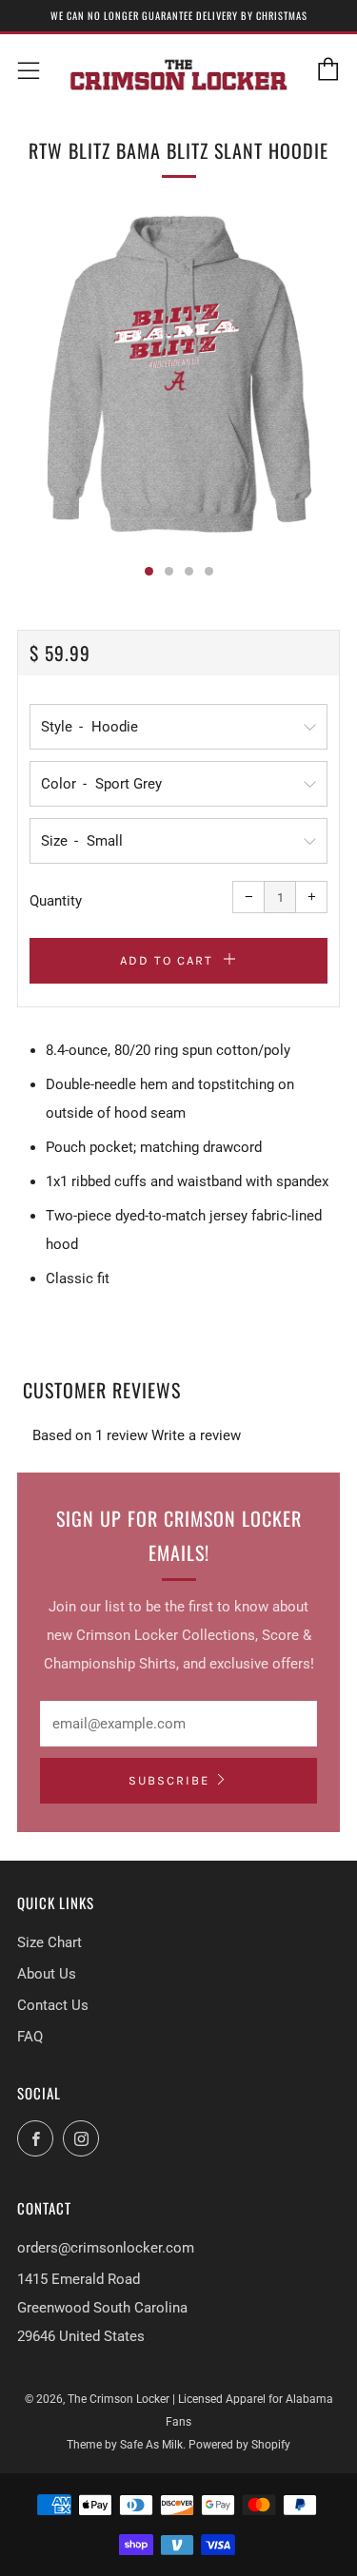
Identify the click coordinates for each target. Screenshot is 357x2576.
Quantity (56, 901)
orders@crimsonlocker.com (106, 2248)
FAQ (30, 2037)
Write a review (196, 1435)
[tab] (149, 571)
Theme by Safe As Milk (125, 2445)
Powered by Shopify (239, 2445)
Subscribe (169, 1780)
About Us (47, 1974)
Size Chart (50, 1942)
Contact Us (53, 2005)
